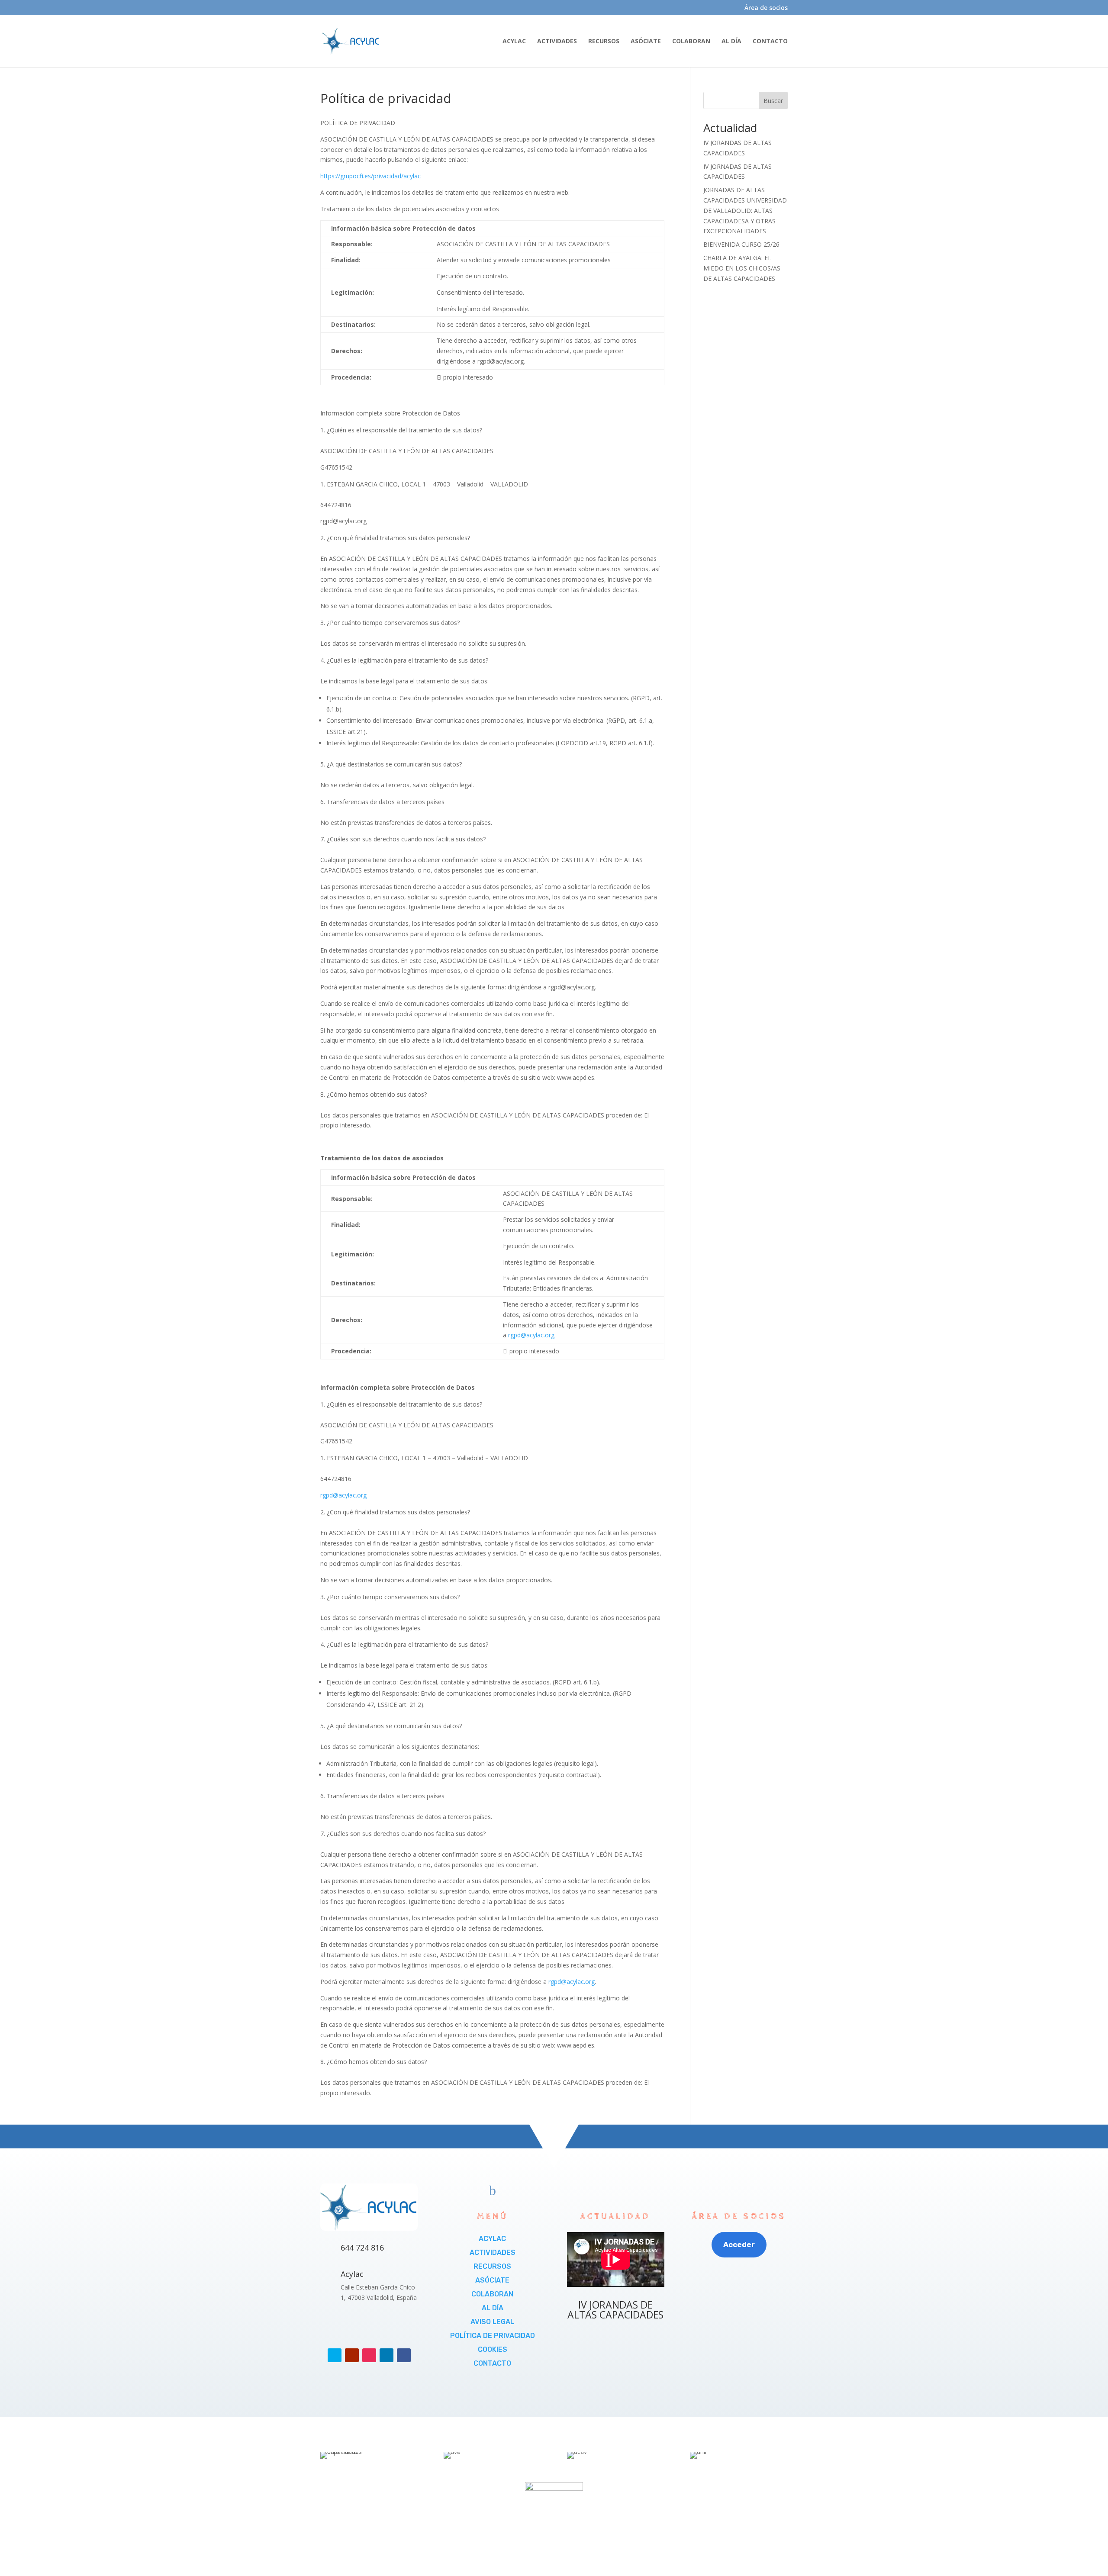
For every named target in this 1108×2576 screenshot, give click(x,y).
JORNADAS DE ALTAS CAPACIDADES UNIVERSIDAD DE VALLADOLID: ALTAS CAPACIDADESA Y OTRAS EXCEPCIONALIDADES (745, 210)
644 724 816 (362, 2248)
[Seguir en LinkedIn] (387, 2355)
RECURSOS (604, 42)
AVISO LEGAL (492, 2322)
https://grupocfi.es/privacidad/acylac (370, 176)
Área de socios (766, 8)
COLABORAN (691, 42)
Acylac (352, 2274)
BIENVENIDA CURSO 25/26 (741, 244)
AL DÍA (731, 42)
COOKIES (493, 2349)
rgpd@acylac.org (531, 1335)
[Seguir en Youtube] (352, 2355)
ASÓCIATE (646, 42)
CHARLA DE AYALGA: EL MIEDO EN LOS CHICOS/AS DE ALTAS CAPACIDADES (742, 268)
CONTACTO (770, 42)
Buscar (773, 101)
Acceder (739, 2244)
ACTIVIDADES (557, 42)
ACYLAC (514, 42)
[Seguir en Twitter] (335, 2355)
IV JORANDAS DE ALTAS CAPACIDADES (615, 2310)
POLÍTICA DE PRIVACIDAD (493, 2336)
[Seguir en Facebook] (404, 2355)
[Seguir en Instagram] (369, 2355)
